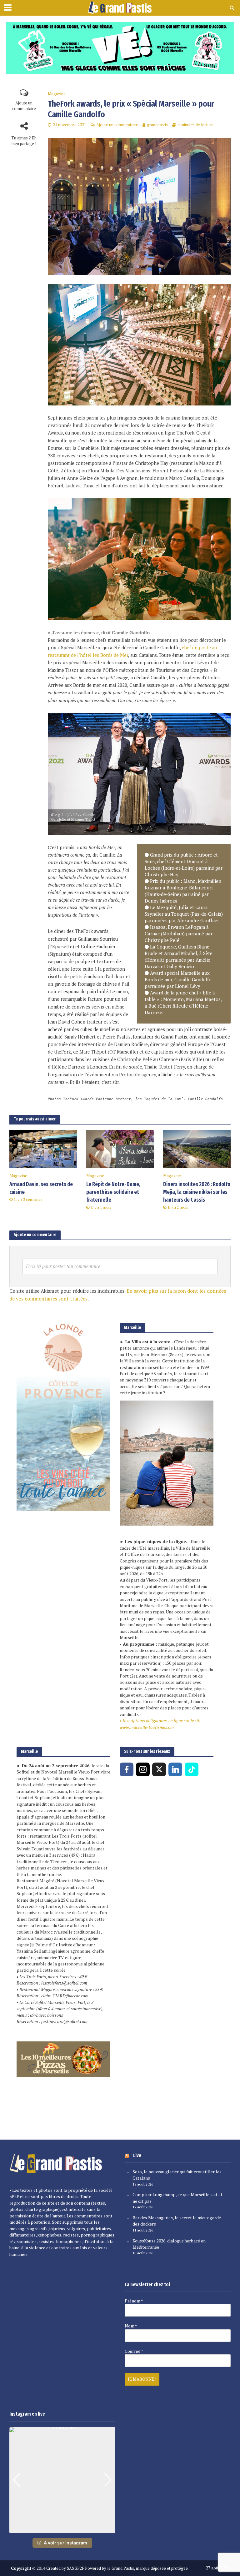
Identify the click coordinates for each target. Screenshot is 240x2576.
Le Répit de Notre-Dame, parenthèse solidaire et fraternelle (113, 1192)
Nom (131, 2326)
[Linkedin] (175, 1769)
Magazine (57, 94)
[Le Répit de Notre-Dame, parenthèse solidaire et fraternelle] (120, 1148)
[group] (62, 2480)
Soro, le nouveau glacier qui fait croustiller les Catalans (177, 2175)
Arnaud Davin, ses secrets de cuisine (41, 1188)
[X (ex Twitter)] (159, 1769)
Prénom (134, 2301)
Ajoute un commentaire (24, 106)
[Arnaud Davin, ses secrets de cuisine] (43, 1148)
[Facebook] (127, 1769)
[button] (62, 2529)
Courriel (134, 2351)
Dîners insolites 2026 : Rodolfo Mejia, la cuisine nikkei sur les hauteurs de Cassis (197, 1192)
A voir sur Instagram (65, 2543)
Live (137, 2155)
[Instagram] (143, 1769)
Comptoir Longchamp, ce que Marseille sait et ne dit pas (177, 2198)
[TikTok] (192, 1769)
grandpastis (157, 125)
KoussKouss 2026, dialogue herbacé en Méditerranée (169, 2244)
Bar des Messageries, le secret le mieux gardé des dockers (177, 2221)
